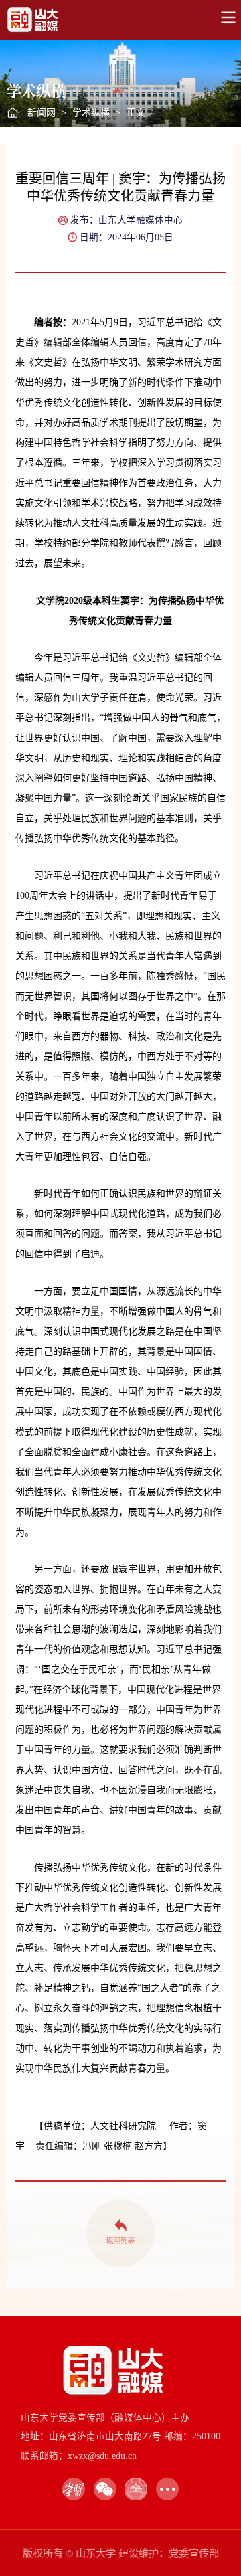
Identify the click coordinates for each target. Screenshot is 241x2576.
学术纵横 (91, 113)
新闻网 (42, 113)
